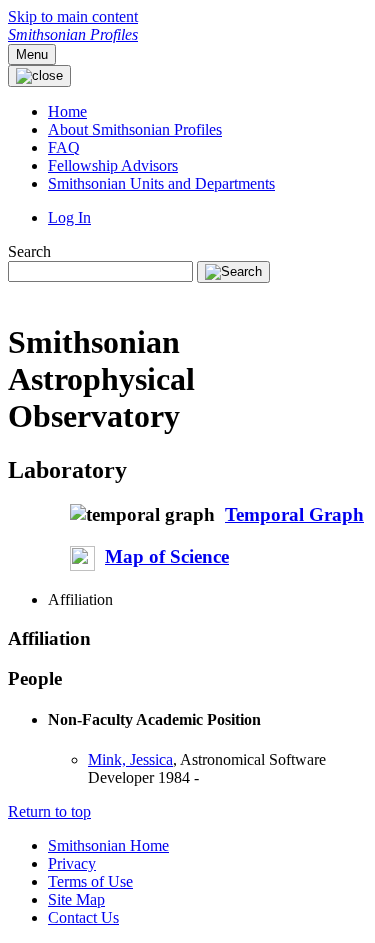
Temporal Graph (294, 514)
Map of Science (167, 556)
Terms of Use (90, 881)
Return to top (49, 811)
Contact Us (83, 917)
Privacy (72, 863)
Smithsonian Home (108, 845)
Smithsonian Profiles (73, 34)
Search (29, 251)
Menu (32, 54)
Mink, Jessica (130, 759)
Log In (69, 217)
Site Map (76, 899)
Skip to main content (73, 16)
